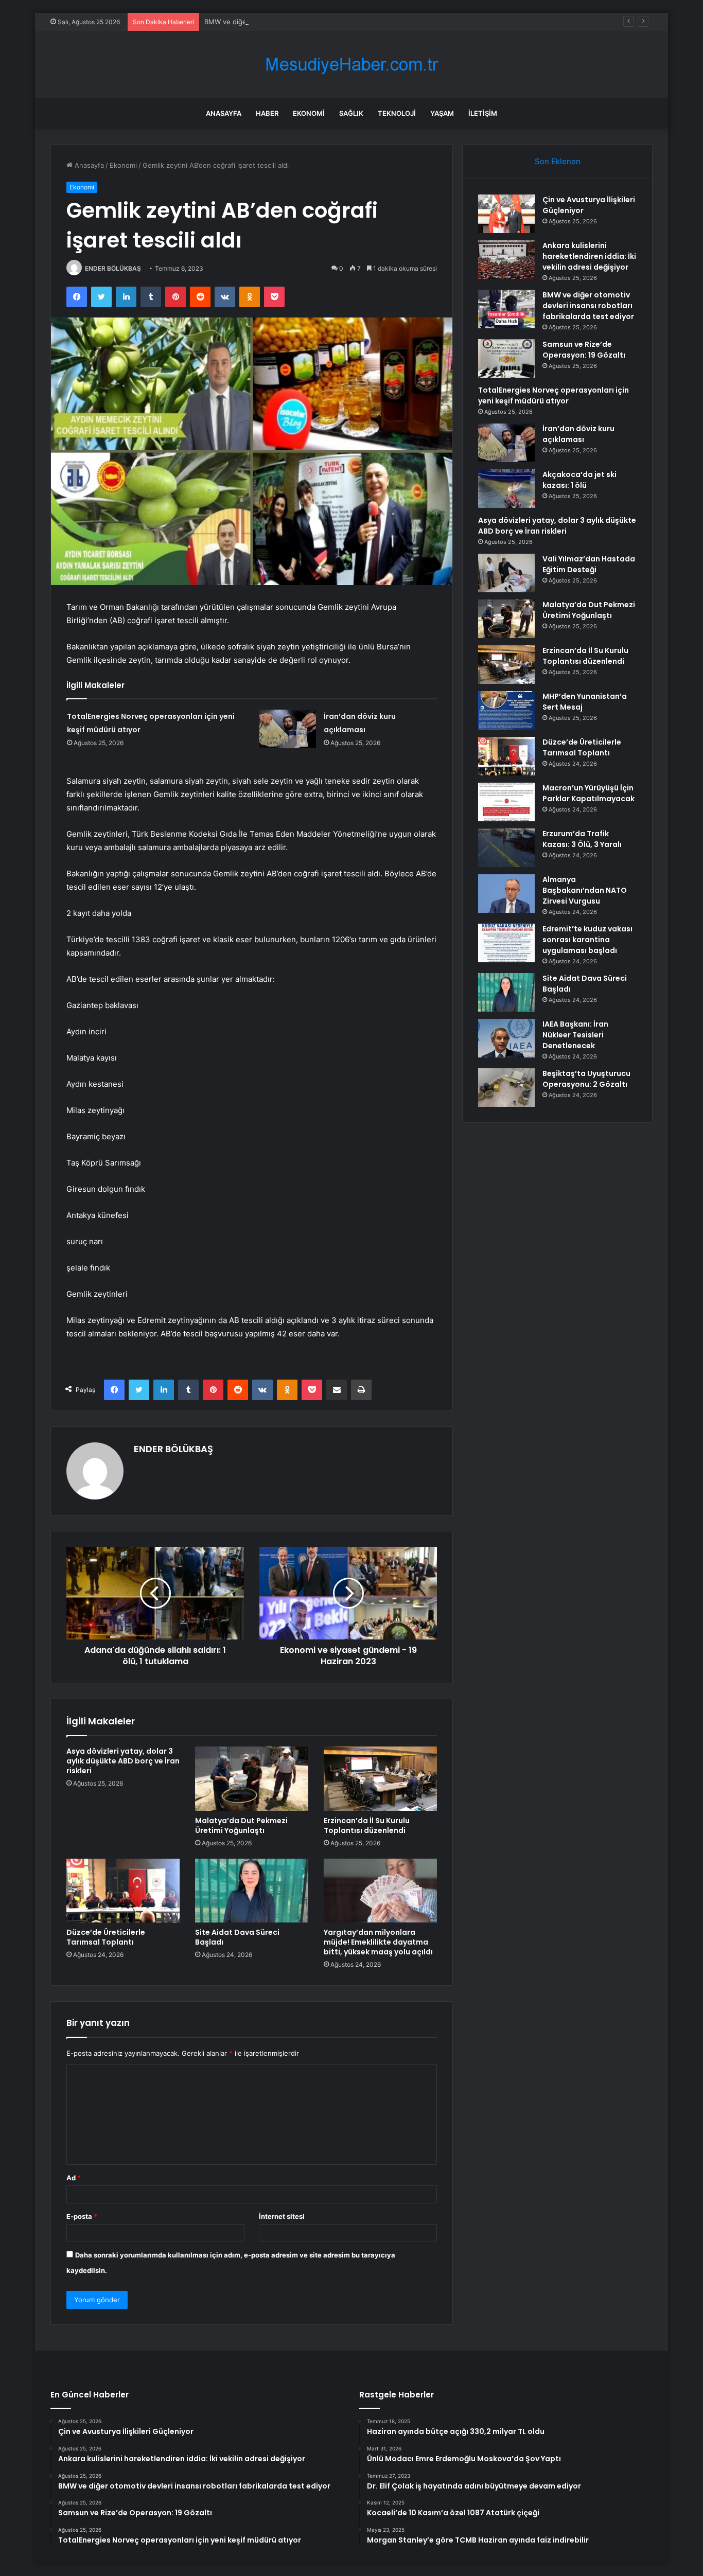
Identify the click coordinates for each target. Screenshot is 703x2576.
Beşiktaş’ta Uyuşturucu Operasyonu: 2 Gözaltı (586, 1079)
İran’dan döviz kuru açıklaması (578, 434)
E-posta (82, 2216)
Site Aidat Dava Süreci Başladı (237, 1937)
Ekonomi (309, 113)
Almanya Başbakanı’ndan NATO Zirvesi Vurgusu (585, 890)
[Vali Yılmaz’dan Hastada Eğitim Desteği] (506, 573)
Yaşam (442, 113)
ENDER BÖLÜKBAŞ (113, 268)
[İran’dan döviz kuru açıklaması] (288, 729)
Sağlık (351, 113)
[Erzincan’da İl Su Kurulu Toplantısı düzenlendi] (380, 1778)
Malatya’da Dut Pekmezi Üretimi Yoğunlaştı (241, 1825)
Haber (267, 113)
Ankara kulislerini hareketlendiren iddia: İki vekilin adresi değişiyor (589, 256)
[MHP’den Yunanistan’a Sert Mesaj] (506, 710)
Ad (74, 2178)
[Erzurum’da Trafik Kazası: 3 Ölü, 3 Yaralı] (506, 848)
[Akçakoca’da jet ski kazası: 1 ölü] (506, 489)
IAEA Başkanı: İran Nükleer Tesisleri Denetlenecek (575, 1035)
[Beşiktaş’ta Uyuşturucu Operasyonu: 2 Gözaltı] (506, 1088)
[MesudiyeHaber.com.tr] (351, 65)
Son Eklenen (558, 161)
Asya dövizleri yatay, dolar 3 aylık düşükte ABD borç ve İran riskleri (123, 1761)
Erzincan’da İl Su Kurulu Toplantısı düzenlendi (367, 1825)
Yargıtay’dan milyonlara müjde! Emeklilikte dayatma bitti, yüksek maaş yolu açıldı (378, 1942)
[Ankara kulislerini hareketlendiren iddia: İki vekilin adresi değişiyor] (506, 260)
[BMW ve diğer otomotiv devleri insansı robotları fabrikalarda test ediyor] (506, 309)
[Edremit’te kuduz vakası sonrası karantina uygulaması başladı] (506, 943)
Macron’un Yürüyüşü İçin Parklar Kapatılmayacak (588, 793)
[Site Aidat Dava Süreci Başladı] (252, 1891)
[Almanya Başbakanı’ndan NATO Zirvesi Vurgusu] (506, 894)
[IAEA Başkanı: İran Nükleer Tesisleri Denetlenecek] (506, 1038)
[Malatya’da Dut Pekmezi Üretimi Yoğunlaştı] (252, 1778)
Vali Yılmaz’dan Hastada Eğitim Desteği (589, 564)
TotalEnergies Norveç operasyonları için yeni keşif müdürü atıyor (553, 395)
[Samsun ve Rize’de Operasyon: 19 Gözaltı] (506, 358)
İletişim (483, 113)
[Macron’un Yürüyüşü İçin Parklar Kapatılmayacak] (506, 802)
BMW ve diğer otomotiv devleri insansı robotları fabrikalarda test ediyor (318, 22)
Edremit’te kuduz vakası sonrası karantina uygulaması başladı (587, 940)
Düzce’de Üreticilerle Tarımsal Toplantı (106, 1937)
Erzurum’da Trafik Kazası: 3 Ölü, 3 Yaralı (582, 839)
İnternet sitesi (282, 2216)
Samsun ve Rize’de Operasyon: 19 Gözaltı (584, 350)
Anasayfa (224, 113)
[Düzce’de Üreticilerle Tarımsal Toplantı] (123, 1891)
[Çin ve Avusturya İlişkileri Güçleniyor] (506, 214)
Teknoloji (397, 113)
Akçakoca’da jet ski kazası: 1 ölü (579, 480)
